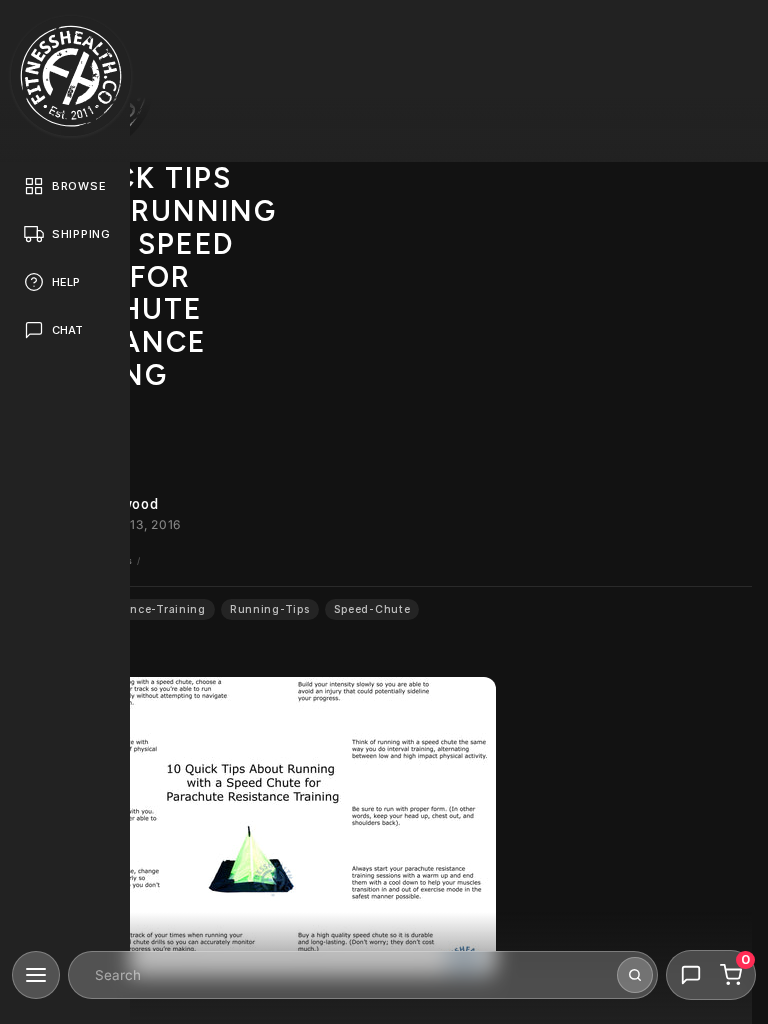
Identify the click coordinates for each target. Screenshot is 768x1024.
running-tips (270, 609)
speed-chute (372, 609)
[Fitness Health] (71, 76)
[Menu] (36, 975)
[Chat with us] (691, 975)
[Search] (635, 975)
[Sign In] (734, 34)
